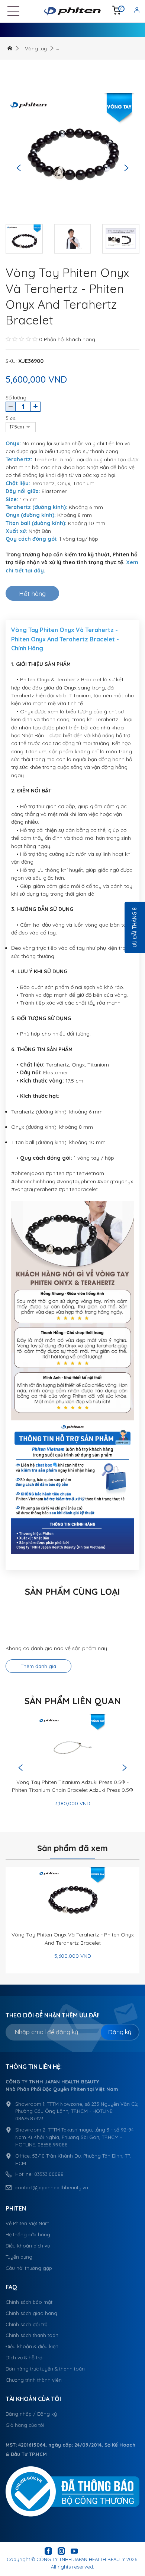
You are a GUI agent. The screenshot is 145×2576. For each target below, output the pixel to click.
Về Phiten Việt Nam (28, 2223)
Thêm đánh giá (38, 1666)
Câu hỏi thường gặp (29, 2268)
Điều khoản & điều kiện (32, 2346)
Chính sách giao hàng (31, 2313)
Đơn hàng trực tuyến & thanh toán (45, 2369)
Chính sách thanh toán (32, 2335)
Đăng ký (120, 2032)
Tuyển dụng (19, 2257)
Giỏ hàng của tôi (25, 2425)
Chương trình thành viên (34, 2380)
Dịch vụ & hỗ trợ (24, 2357)
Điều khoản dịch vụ (28, 2246)
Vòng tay (36, 48)
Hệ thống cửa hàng (28, 2234)
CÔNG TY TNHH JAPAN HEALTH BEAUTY (81, 2559)
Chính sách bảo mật (29, 2302)
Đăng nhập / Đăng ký (31, 2414)
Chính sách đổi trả (27, 2324)
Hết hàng (32, 593)
